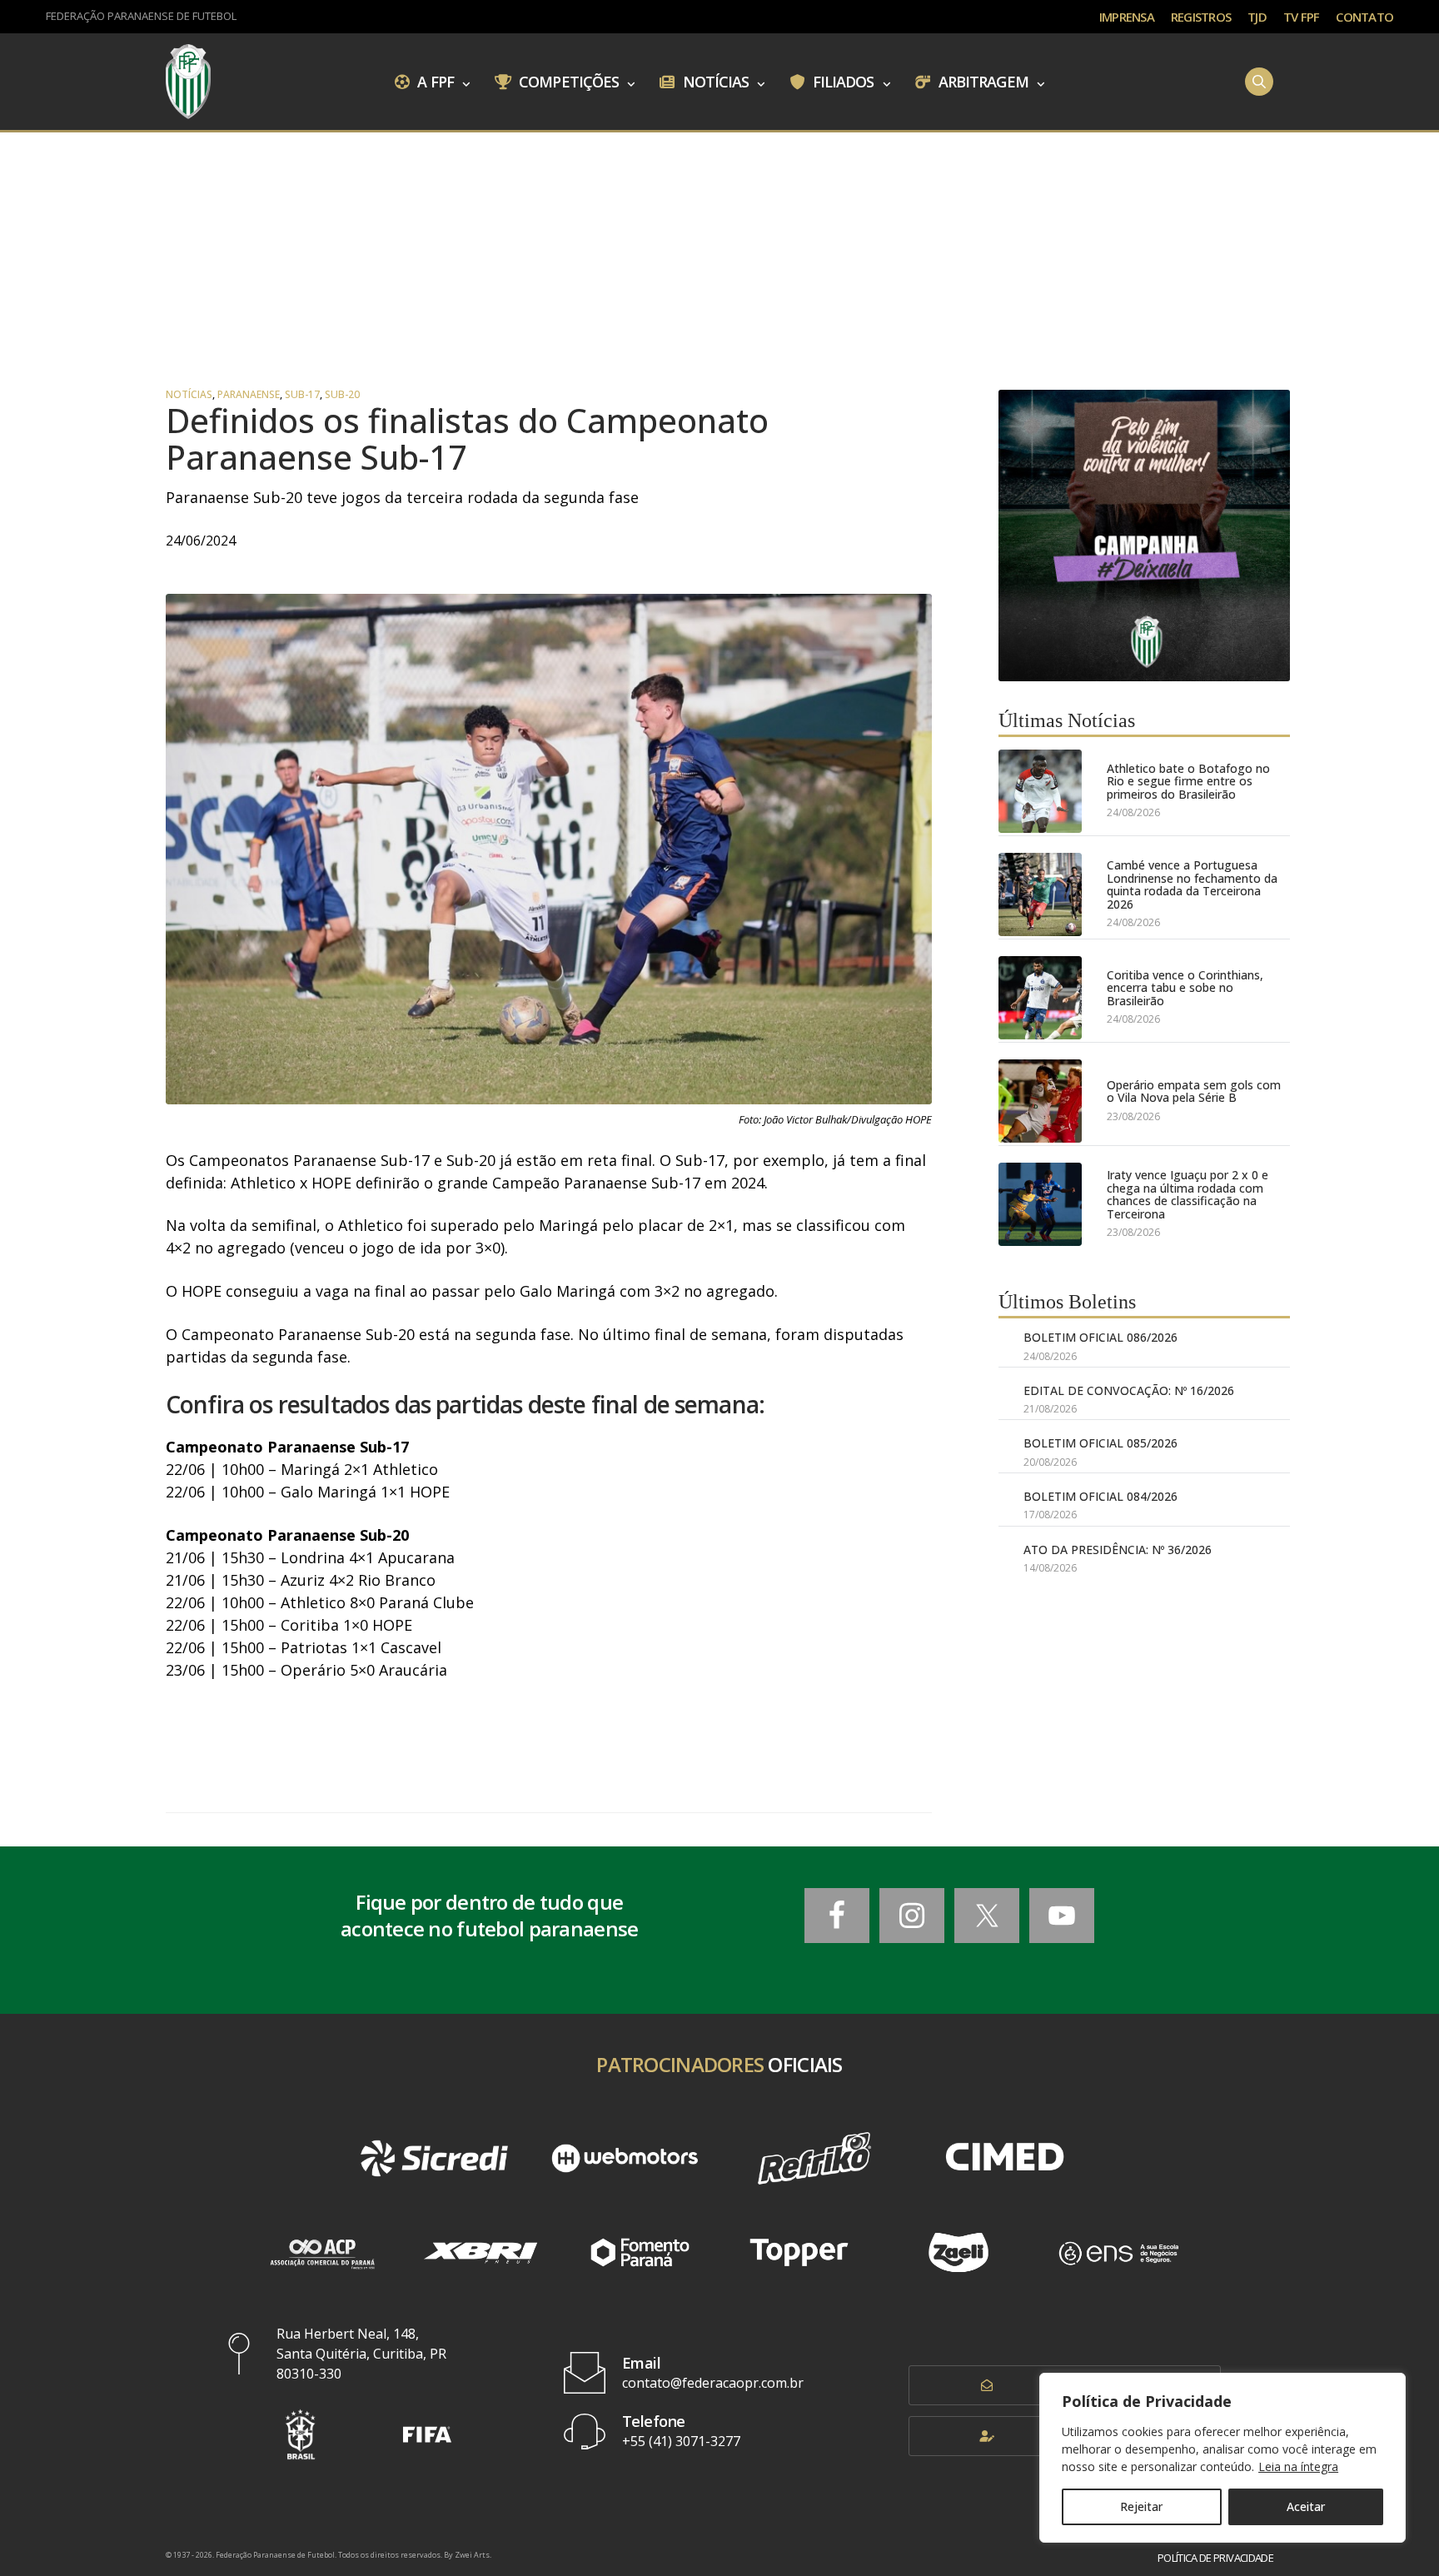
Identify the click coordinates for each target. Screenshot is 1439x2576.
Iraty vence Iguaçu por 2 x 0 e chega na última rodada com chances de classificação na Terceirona (1188, 1194)
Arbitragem (982, 81)
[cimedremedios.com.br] (1004, 2159)
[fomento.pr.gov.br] (640, 2252)
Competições (567, 81)
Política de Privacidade (1215, 2558)
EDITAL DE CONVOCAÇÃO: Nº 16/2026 (1129, 1390)
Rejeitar (1141, 2506)
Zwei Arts (472, 2555)
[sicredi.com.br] (434, 2159)
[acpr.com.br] (321, 2252)
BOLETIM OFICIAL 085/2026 (1100, 1443)
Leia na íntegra (1298, 2466)
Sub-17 (302, 395)
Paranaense (249, 395)
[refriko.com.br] (814, 2159)
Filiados (842, 81)
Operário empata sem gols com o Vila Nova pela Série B (1194, 1091)
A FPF (434, 81)
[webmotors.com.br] (625, 2159)
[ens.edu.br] (1118, 2252)
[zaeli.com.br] (958, 2252)
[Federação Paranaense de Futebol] (188, 82)
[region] (1222, 2458)
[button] (301, 2434)
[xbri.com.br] (480, 2252)
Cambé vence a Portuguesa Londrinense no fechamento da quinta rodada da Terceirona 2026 (1192, 884)
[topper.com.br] (799, 2252)
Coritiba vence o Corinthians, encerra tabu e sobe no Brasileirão (1185, 988)
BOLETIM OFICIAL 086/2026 (1100, 1337)
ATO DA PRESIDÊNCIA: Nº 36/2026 (1118, 1550)
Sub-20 (342, 395)
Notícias (715, 81)
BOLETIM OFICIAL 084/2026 (1100, 1496)
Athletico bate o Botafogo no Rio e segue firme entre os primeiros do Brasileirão (1188, 781)
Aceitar (1306, 2506)
